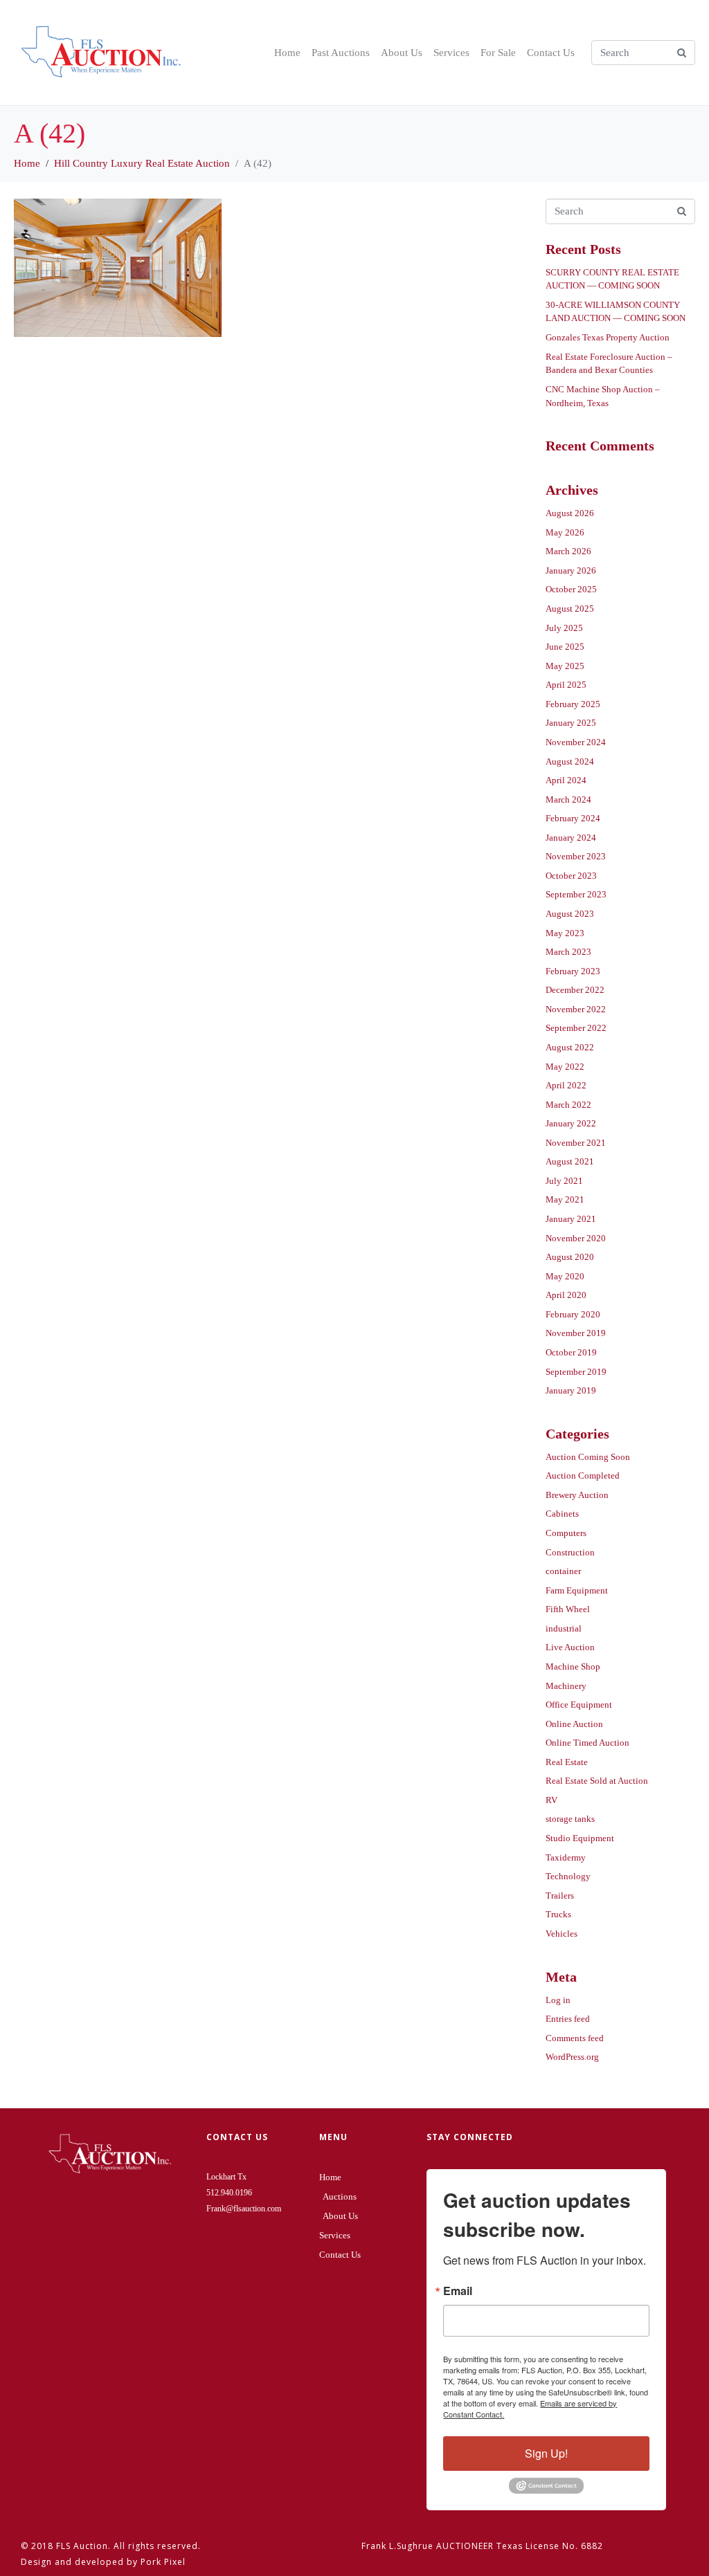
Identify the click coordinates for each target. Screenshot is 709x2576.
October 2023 (571, 876)
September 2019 (576, 1372)
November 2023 (576, 856)
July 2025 (564, 628)
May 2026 (565, 532)
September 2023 (576, 894)
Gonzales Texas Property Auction (608, 337)
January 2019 (571, 1390)
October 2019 (571, 1352)
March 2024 (568, 800)
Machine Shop (573, 1666)
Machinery (566, 1686)
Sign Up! (546, 2453)
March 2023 (568, 952)
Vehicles (562, 1934)
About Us (402, 53)
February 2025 (573, 704)
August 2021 (570, 1161)
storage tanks (570, 1819)
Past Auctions (341, 53)
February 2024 (573, 818)
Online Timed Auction (587, 1743)
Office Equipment (579, 1705)
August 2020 (570, 1257)
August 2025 (570, 609)
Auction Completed (583, 1476)
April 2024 (566, 780)
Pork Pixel (163, 2562)
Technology (568, 1876)
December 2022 (575, 990)
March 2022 (568, 1105)
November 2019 (576, 1333)
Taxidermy (566, 1857)
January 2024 (571, 838)
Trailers (560, 1896)
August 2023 (570, 914)
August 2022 (570, 1047)
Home (287, 53)
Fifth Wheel (568, 1609)
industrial (564, 1628)
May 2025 (565, 666)
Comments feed (575, 2038)
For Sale (498, 53)
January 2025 (571, 723)
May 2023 (565, 933)
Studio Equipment (580, 1838)
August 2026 (570, 513)
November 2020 (576, 1238)
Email (458, 2291)
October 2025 (571, 589)
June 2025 (565, 647)
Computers (566, 1533)
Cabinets (562, 1514)
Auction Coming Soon (588, 1457)
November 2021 (576, 1143)
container (563, 1571)
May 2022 (565, 1067)
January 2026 (571, 570)
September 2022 (576, 1028)
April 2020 (566, 1295)
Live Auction (570, 1647)
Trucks (558, 1914)
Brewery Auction (577, 1495)
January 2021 (571, 1219)
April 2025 (566, 685)
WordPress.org (572, 2057)
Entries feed (568, 2019)
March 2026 (568, 551)
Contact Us (551, 53)
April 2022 (566, 1085)
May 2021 (565, 1199)
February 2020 (573, 1314)
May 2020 (565, 1276)
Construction (570, 1552)
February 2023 (573, 971)
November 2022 (576, 1009)
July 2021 (564, 1181)
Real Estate (567, 1762)
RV (551, 1800)
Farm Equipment (577, 1590)
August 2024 (570, 761)
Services (451, 53)
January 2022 (571, 1123)
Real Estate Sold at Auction (597, 1781)
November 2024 (576, 742)
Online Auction (574, 1724)
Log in (558, 2000)
